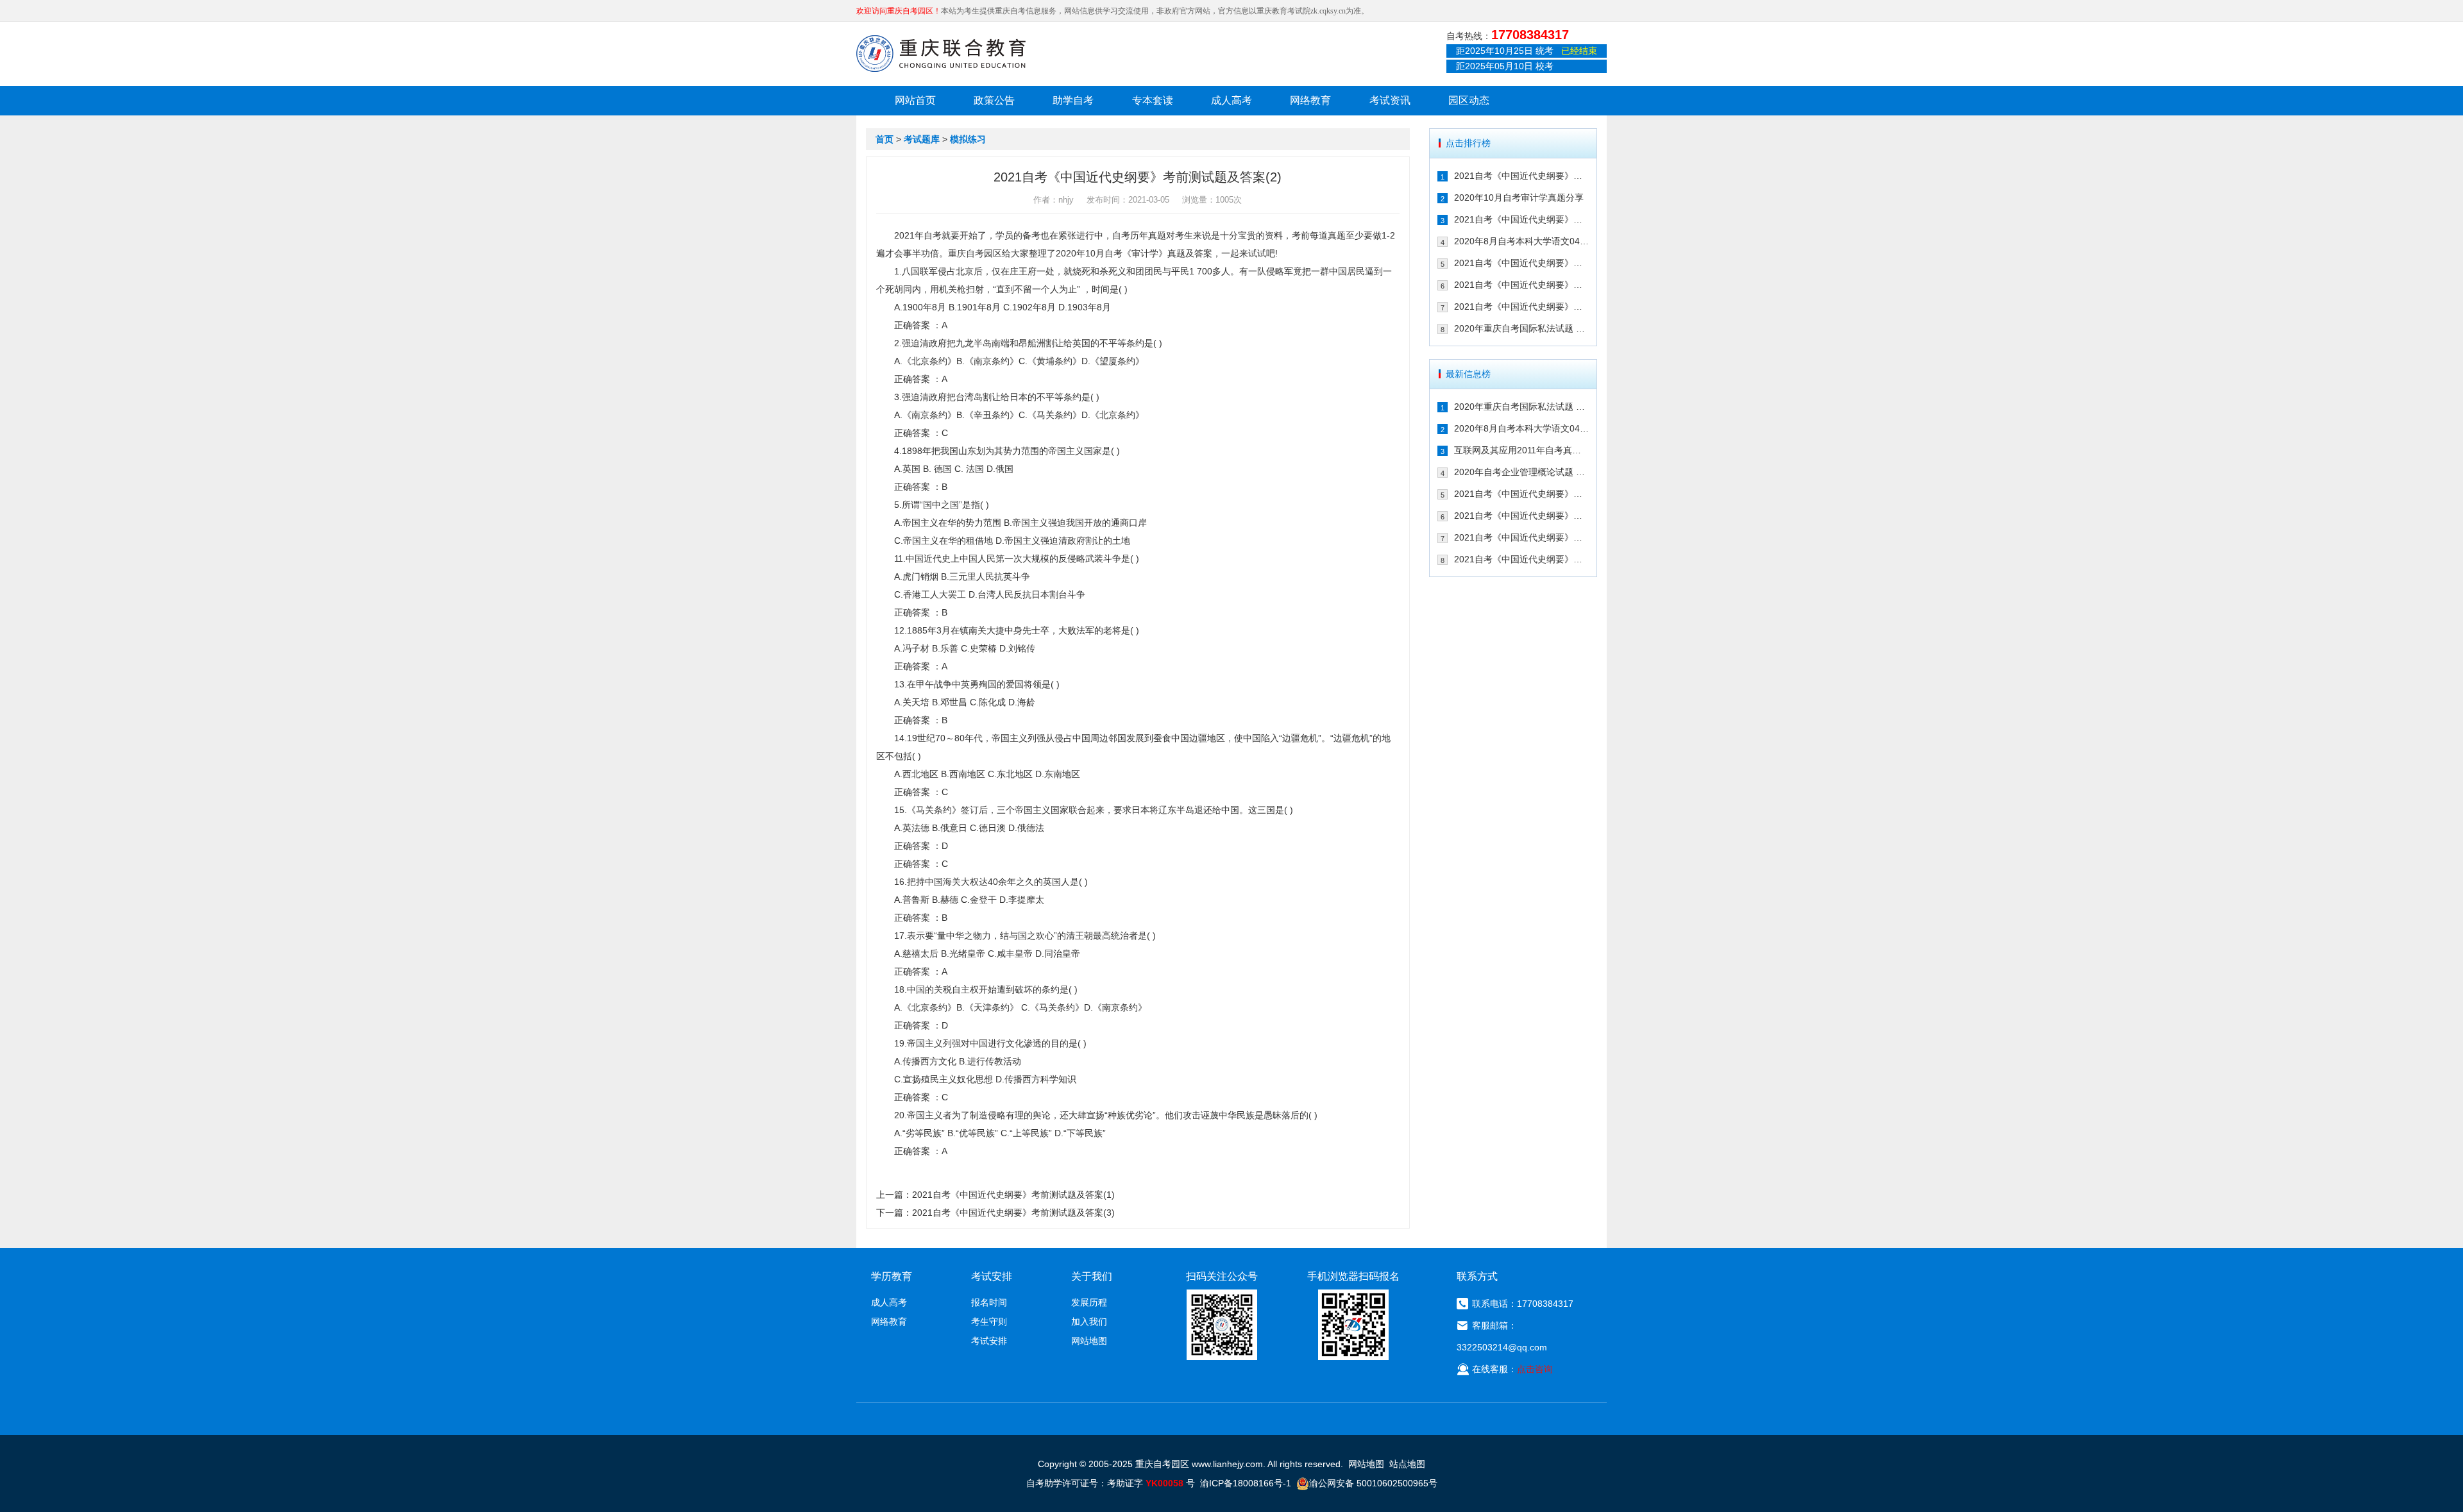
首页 (884, 139)
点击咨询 (1535, 1369)
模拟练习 (968, 139)
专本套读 (1153, 100)
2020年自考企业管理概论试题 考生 (1522, 472)
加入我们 (1089, 1322)
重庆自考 (966, 253)
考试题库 (922, 139)
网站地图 (1089, 1341)
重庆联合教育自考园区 (941, 53)
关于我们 (1092, 1276)
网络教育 (1310, 100)
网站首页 (915, 100)
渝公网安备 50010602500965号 (1373, 1483)
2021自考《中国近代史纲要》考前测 (1522, 176)
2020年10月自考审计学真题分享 (1519, 197)
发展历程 (1089, 1302)
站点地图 (1407, 1464)
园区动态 (1469, 100)
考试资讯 (1390, 100)
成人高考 (1231, 100)
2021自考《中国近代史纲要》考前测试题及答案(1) (1013, 1195)
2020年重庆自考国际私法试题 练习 (1522, 328)
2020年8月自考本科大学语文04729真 (1522, 241)
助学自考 (1073, 100)
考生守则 (989, 1322)
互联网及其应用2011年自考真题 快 (1522, 450)
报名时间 (989, 1302)
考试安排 (989, 1341)
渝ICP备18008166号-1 (1246, 1483)
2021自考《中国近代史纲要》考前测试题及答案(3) (1013, 1213)
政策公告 (994, 100)
